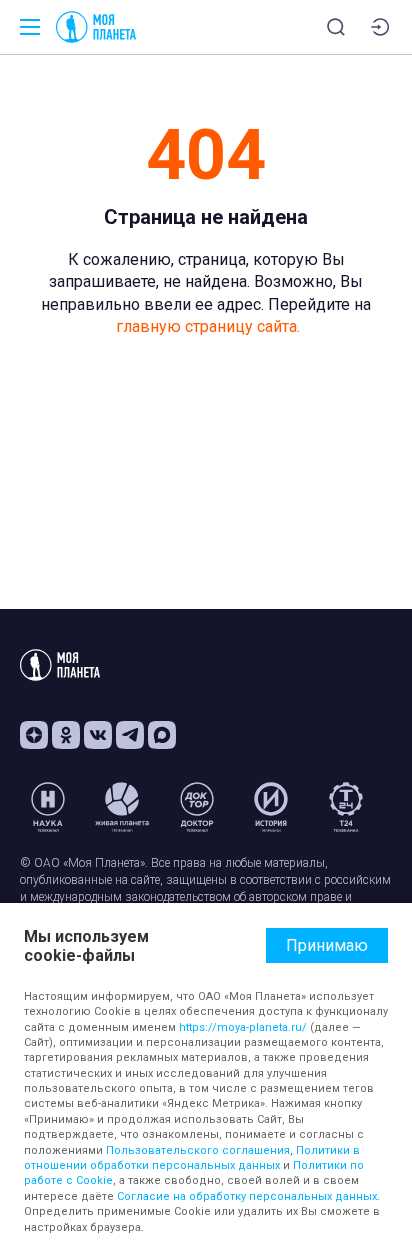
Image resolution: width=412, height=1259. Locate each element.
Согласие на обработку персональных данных (247, 1196)
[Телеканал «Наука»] (48, 807)
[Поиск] (336, 27)
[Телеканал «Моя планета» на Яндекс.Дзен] (34, 735)
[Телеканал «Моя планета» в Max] (162, 735)
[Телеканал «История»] (271, 807)
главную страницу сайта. (208, 326)
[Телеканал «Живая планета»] (122, 807)
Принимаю (327, 945)
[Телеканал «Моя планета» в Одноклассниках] (66, 735)
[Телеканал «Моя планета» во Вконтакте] (98, 735)
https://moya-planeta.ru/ (243, 1027)
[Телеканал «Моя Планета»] (96, 27)
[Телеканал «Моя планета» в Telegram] (130, 735)
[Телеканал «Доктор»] (197, 807)
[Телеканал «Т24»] (346, 807)
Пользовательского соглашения (198, 1150)
